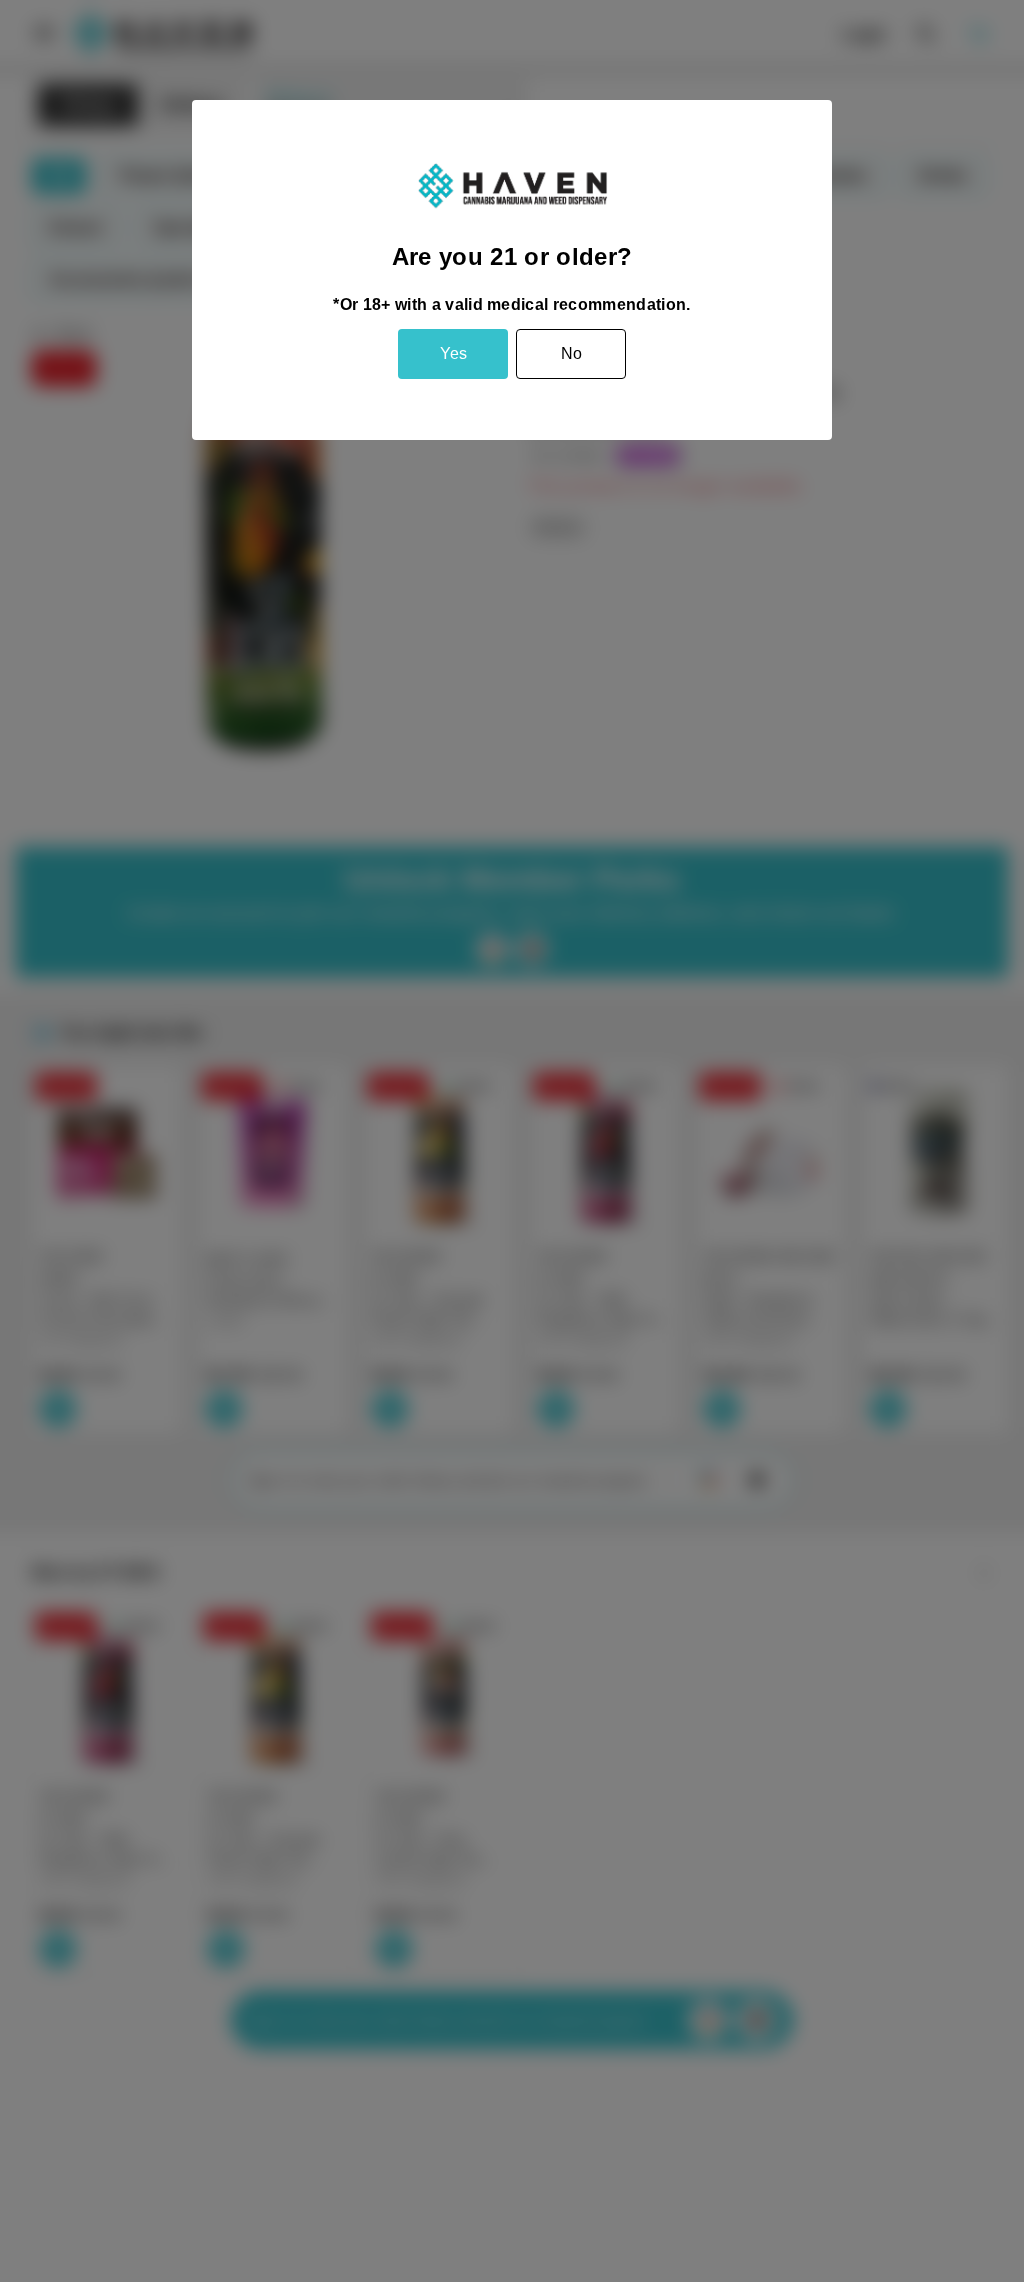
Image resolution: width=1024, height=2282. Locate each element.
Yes (453, 353)
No (571, 353)
